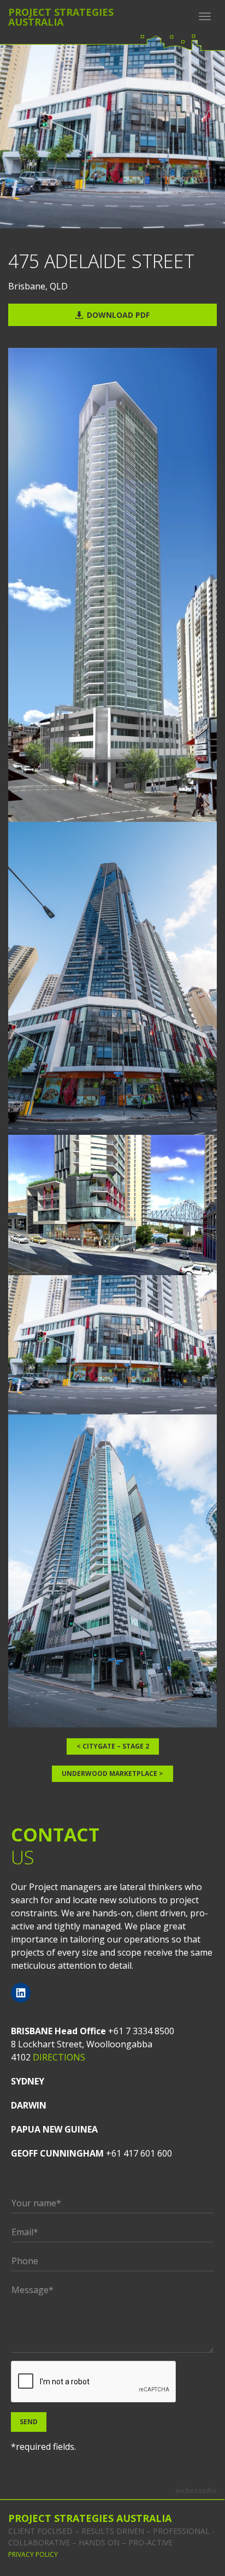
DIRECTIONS (59, 2057)
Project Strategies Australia (90, 2518)
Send (29, 2422)
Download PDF (118, 315)
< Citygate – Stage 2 (113, 1746)
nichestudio (196, 2491)
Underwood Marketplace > (112, 1773)
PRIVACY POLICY (33, 2554)
